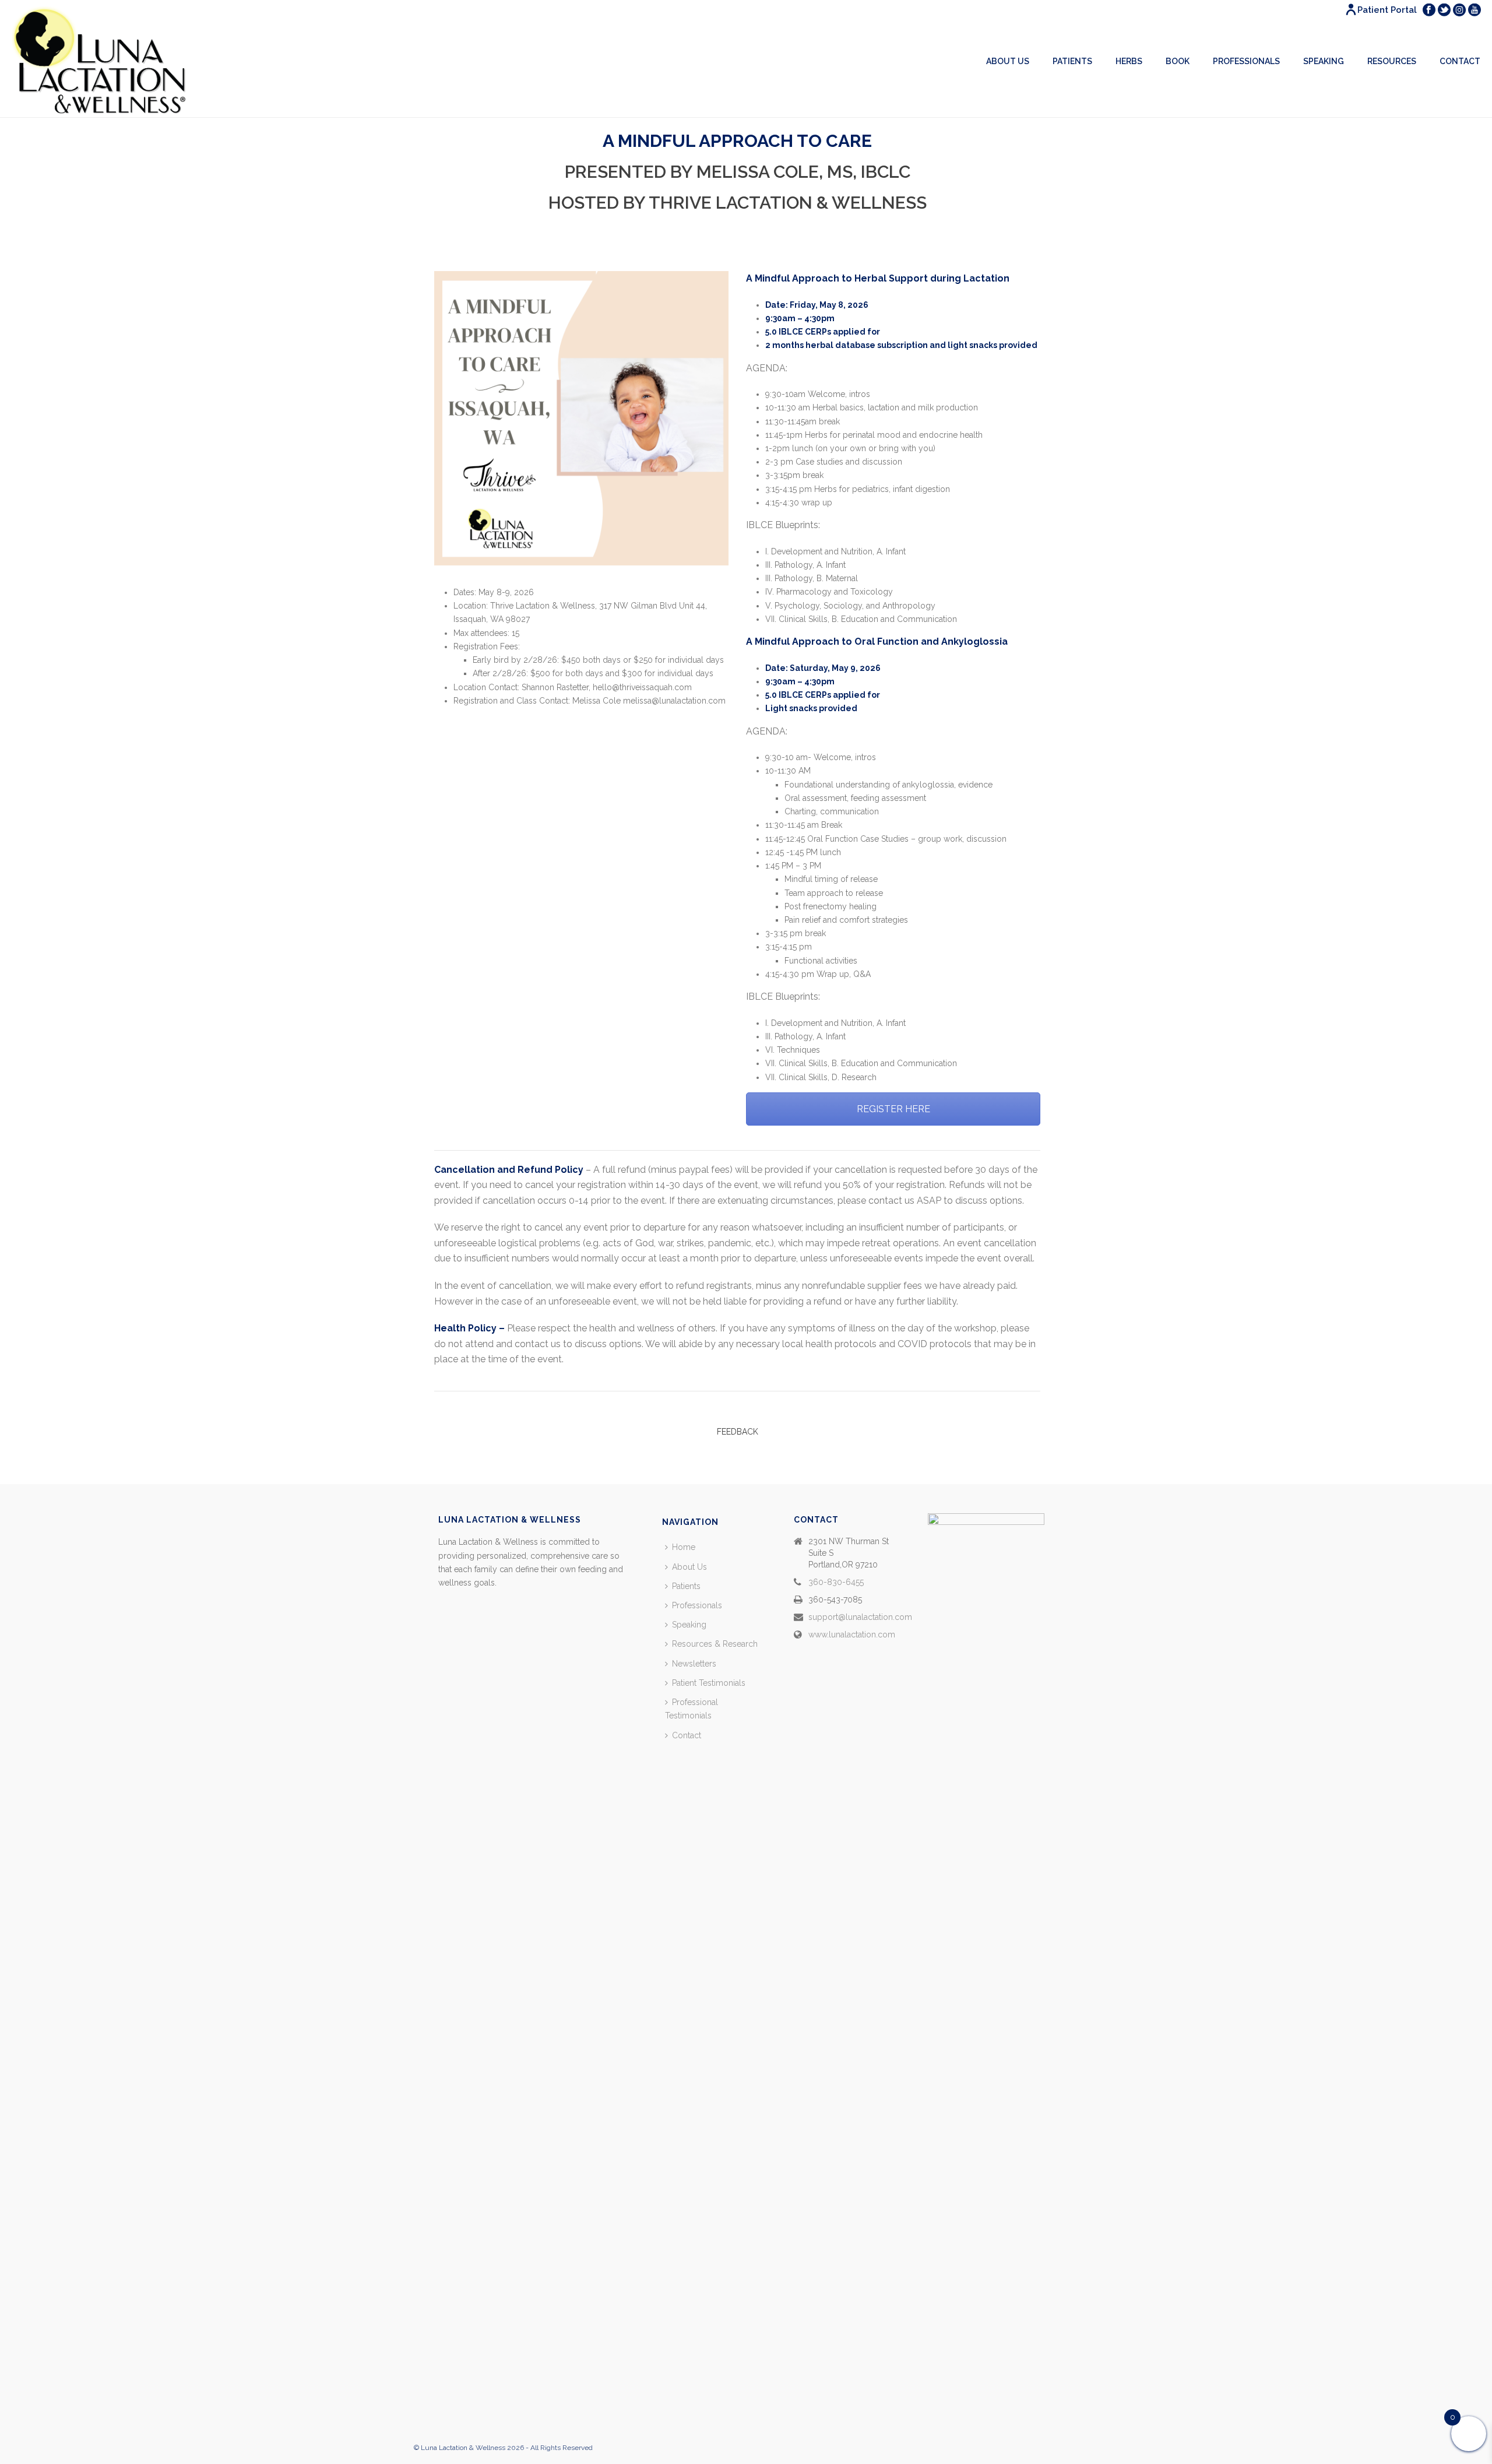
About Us (1008, 61)
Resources (1392, 61)
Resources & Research (715, 1644)
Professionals (1246, 61)
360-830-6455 (836, 1582)
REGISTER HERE (893, 1109)
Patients (1072, 61)
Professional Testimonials (692, 1709)
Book (1178, 61)
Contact (1460, 61)
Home (684, 1547)
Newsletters (694, 1664)
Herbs (1129, 61)
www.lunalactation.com (852, 1635)
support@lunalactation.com (860, 1617)
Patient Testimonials (709, 1683)
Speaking (1324, 61)
